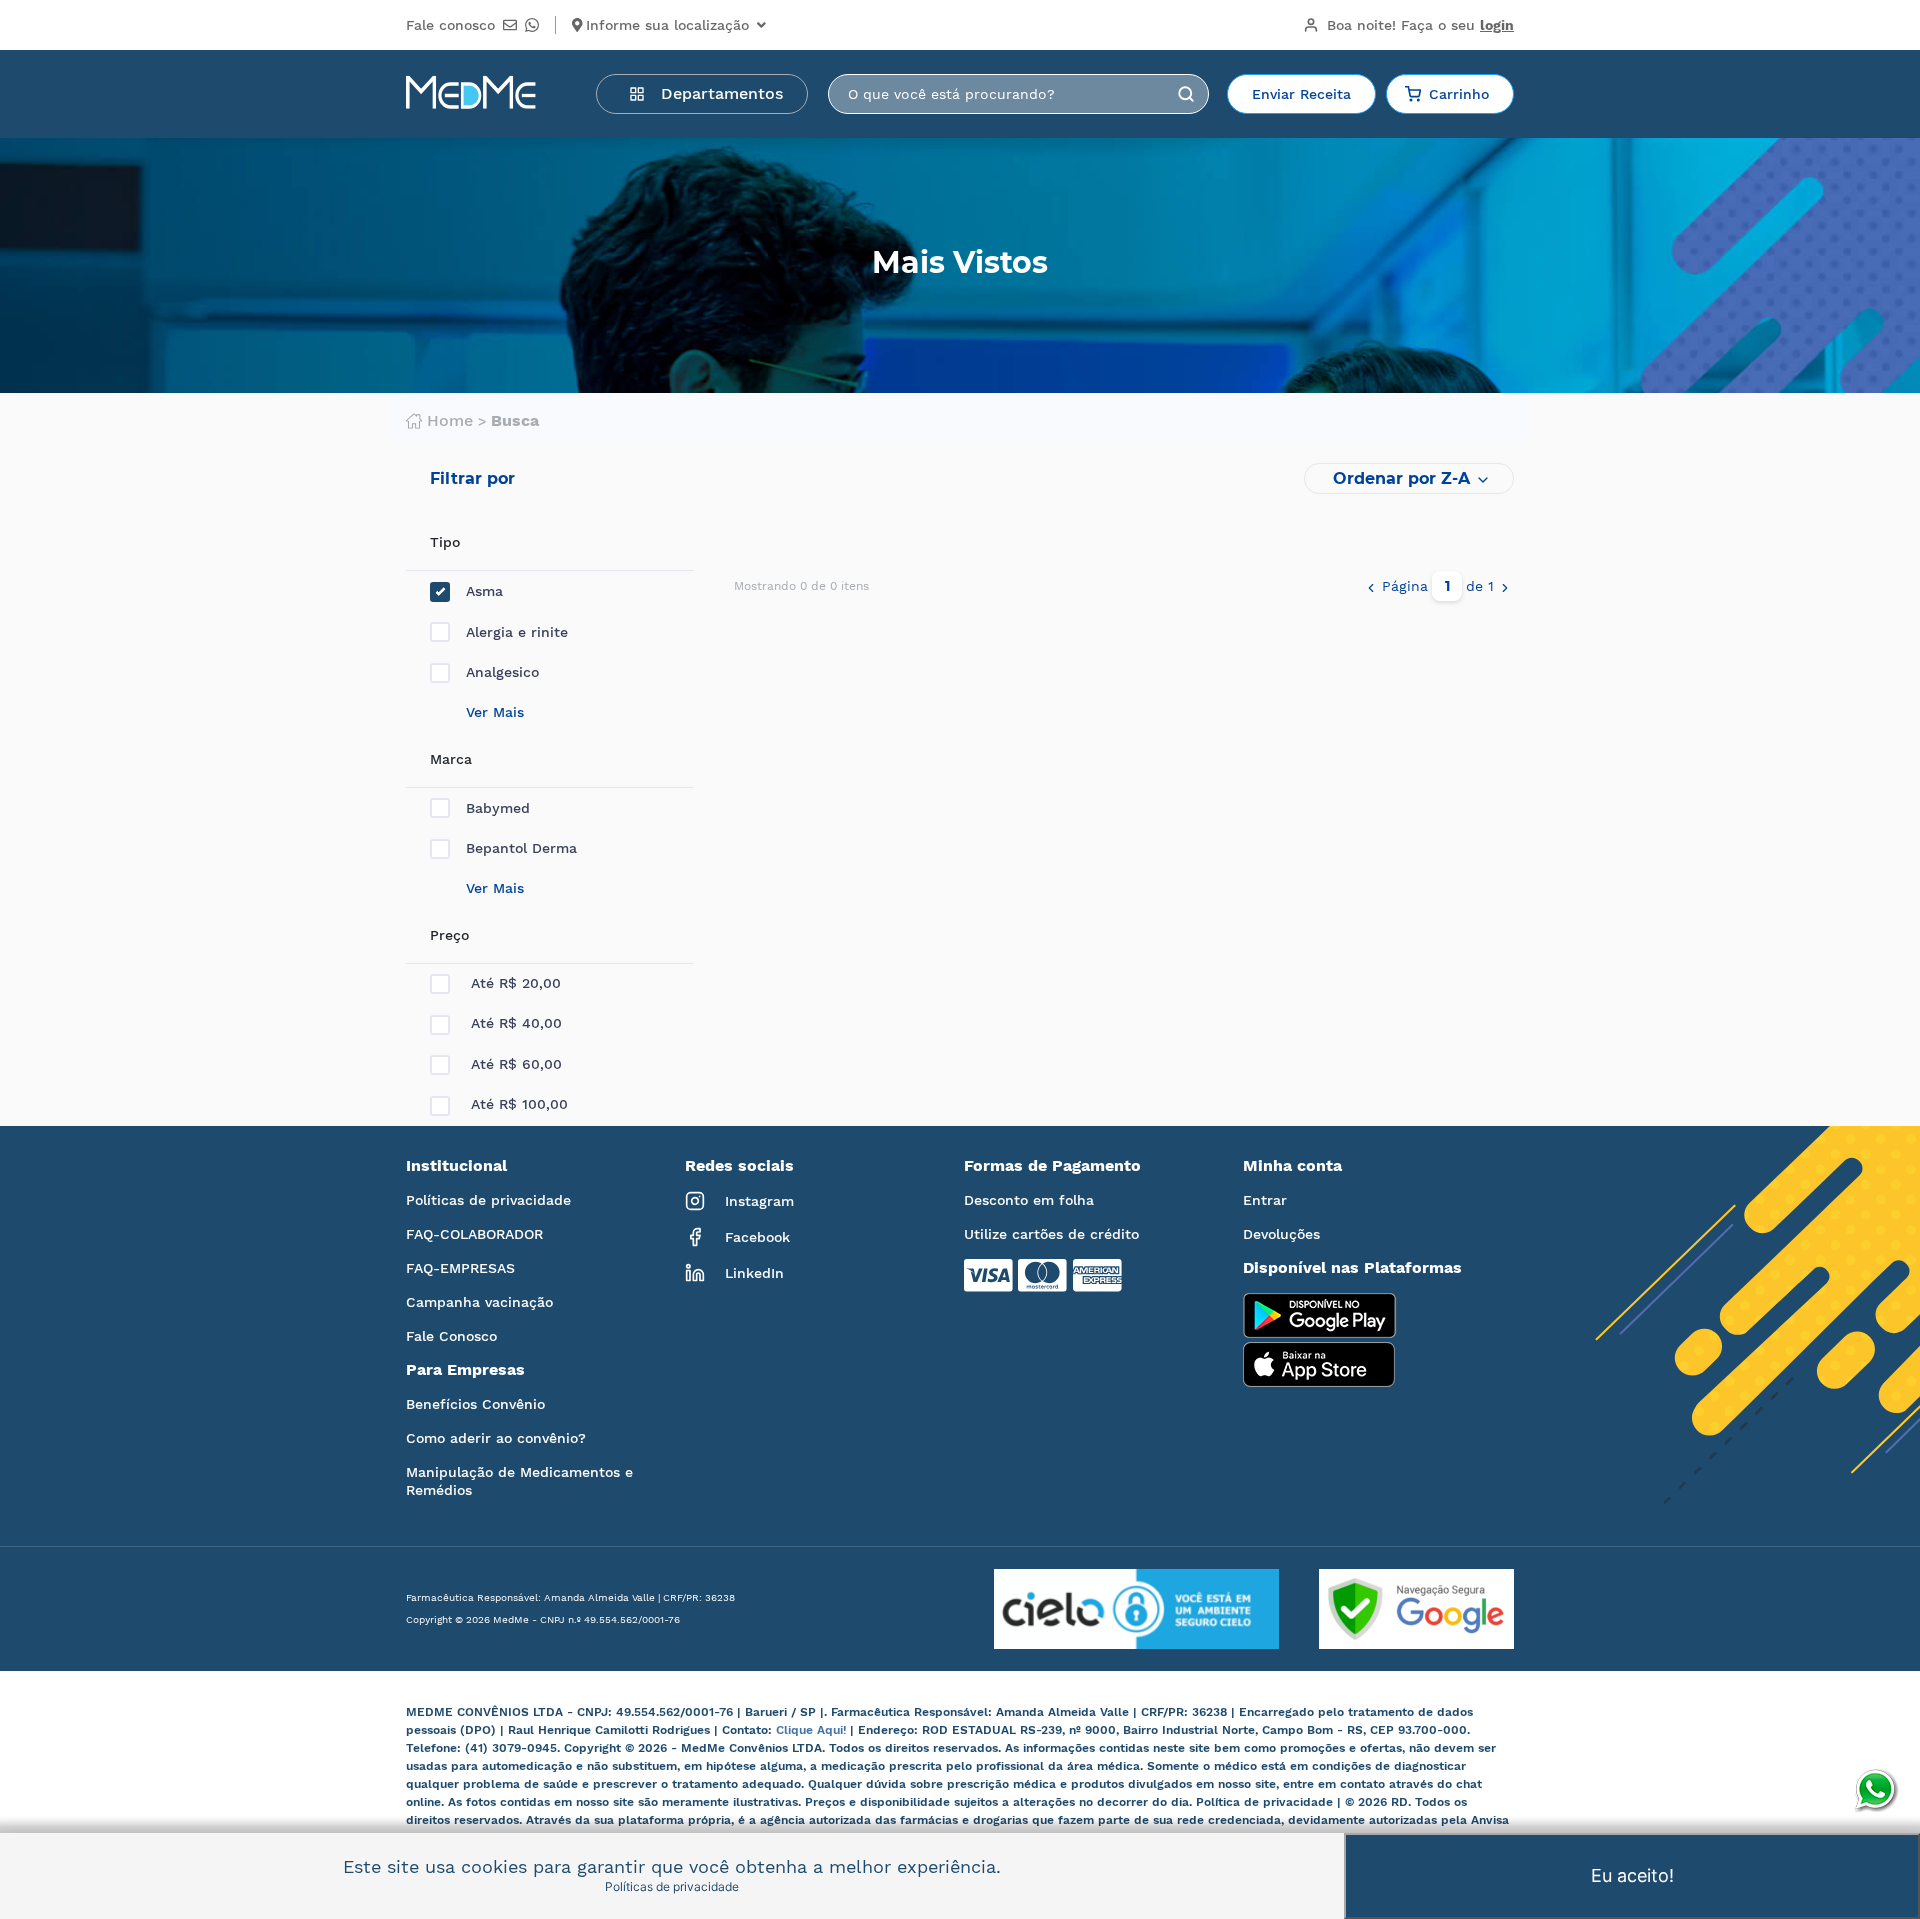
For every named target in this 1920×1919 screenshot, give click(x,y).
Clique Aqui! (813, 1730)
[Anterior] (1371, 586)
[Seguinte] (1505, 586)
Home (450, 421)
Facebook (757, 1237)
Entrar (1265, 1200)
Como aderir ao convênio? (496, 1438)
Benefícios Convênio (475, 1404)
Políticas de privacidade (488, 1200)
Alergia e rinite (517, 632)
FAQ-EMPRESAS (460, 1268)
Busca (515, 421)
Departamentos (722, 93)
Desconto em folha (1029, 1200)
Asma (484, 591)
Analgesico (502, 672)
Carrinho (1459, 94)
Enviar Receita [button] (1301, 94)
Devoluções (1281, 1234)
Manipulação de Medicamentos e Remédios (519, 1481)
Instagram (759, 1201)
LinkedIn (754, 1273)
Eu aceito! (1632, 1875)
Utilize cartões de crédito (1051, 1234)
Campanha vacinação (479, 1302)
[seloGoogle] (1396, 1609)
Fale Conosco (451, 1336)
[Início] (471, 94)
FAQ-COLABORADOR (474, 1234)
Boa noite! (1420, 25)
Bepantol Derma (521, 848)
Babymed (498, 808)
